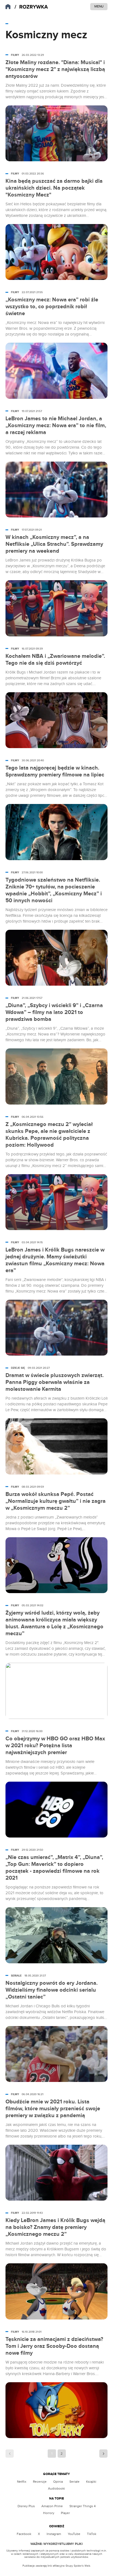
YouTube (74, 2534)
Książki (91, 2482)
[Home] (31, 7)
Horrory (49, 2513)
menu (99, 6)
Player (65, 2513)
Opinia (58, 2482)
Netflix (22, 2482)
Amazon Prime (52, 2506)
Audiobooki (56, 2488)
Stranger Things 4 (83, 2506)
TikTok (92, 2534)
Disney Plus (26, 2506)
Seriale (74, 2482)
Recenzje (40, 2482)
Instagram (54, 2534)
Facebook (24, 2534)
